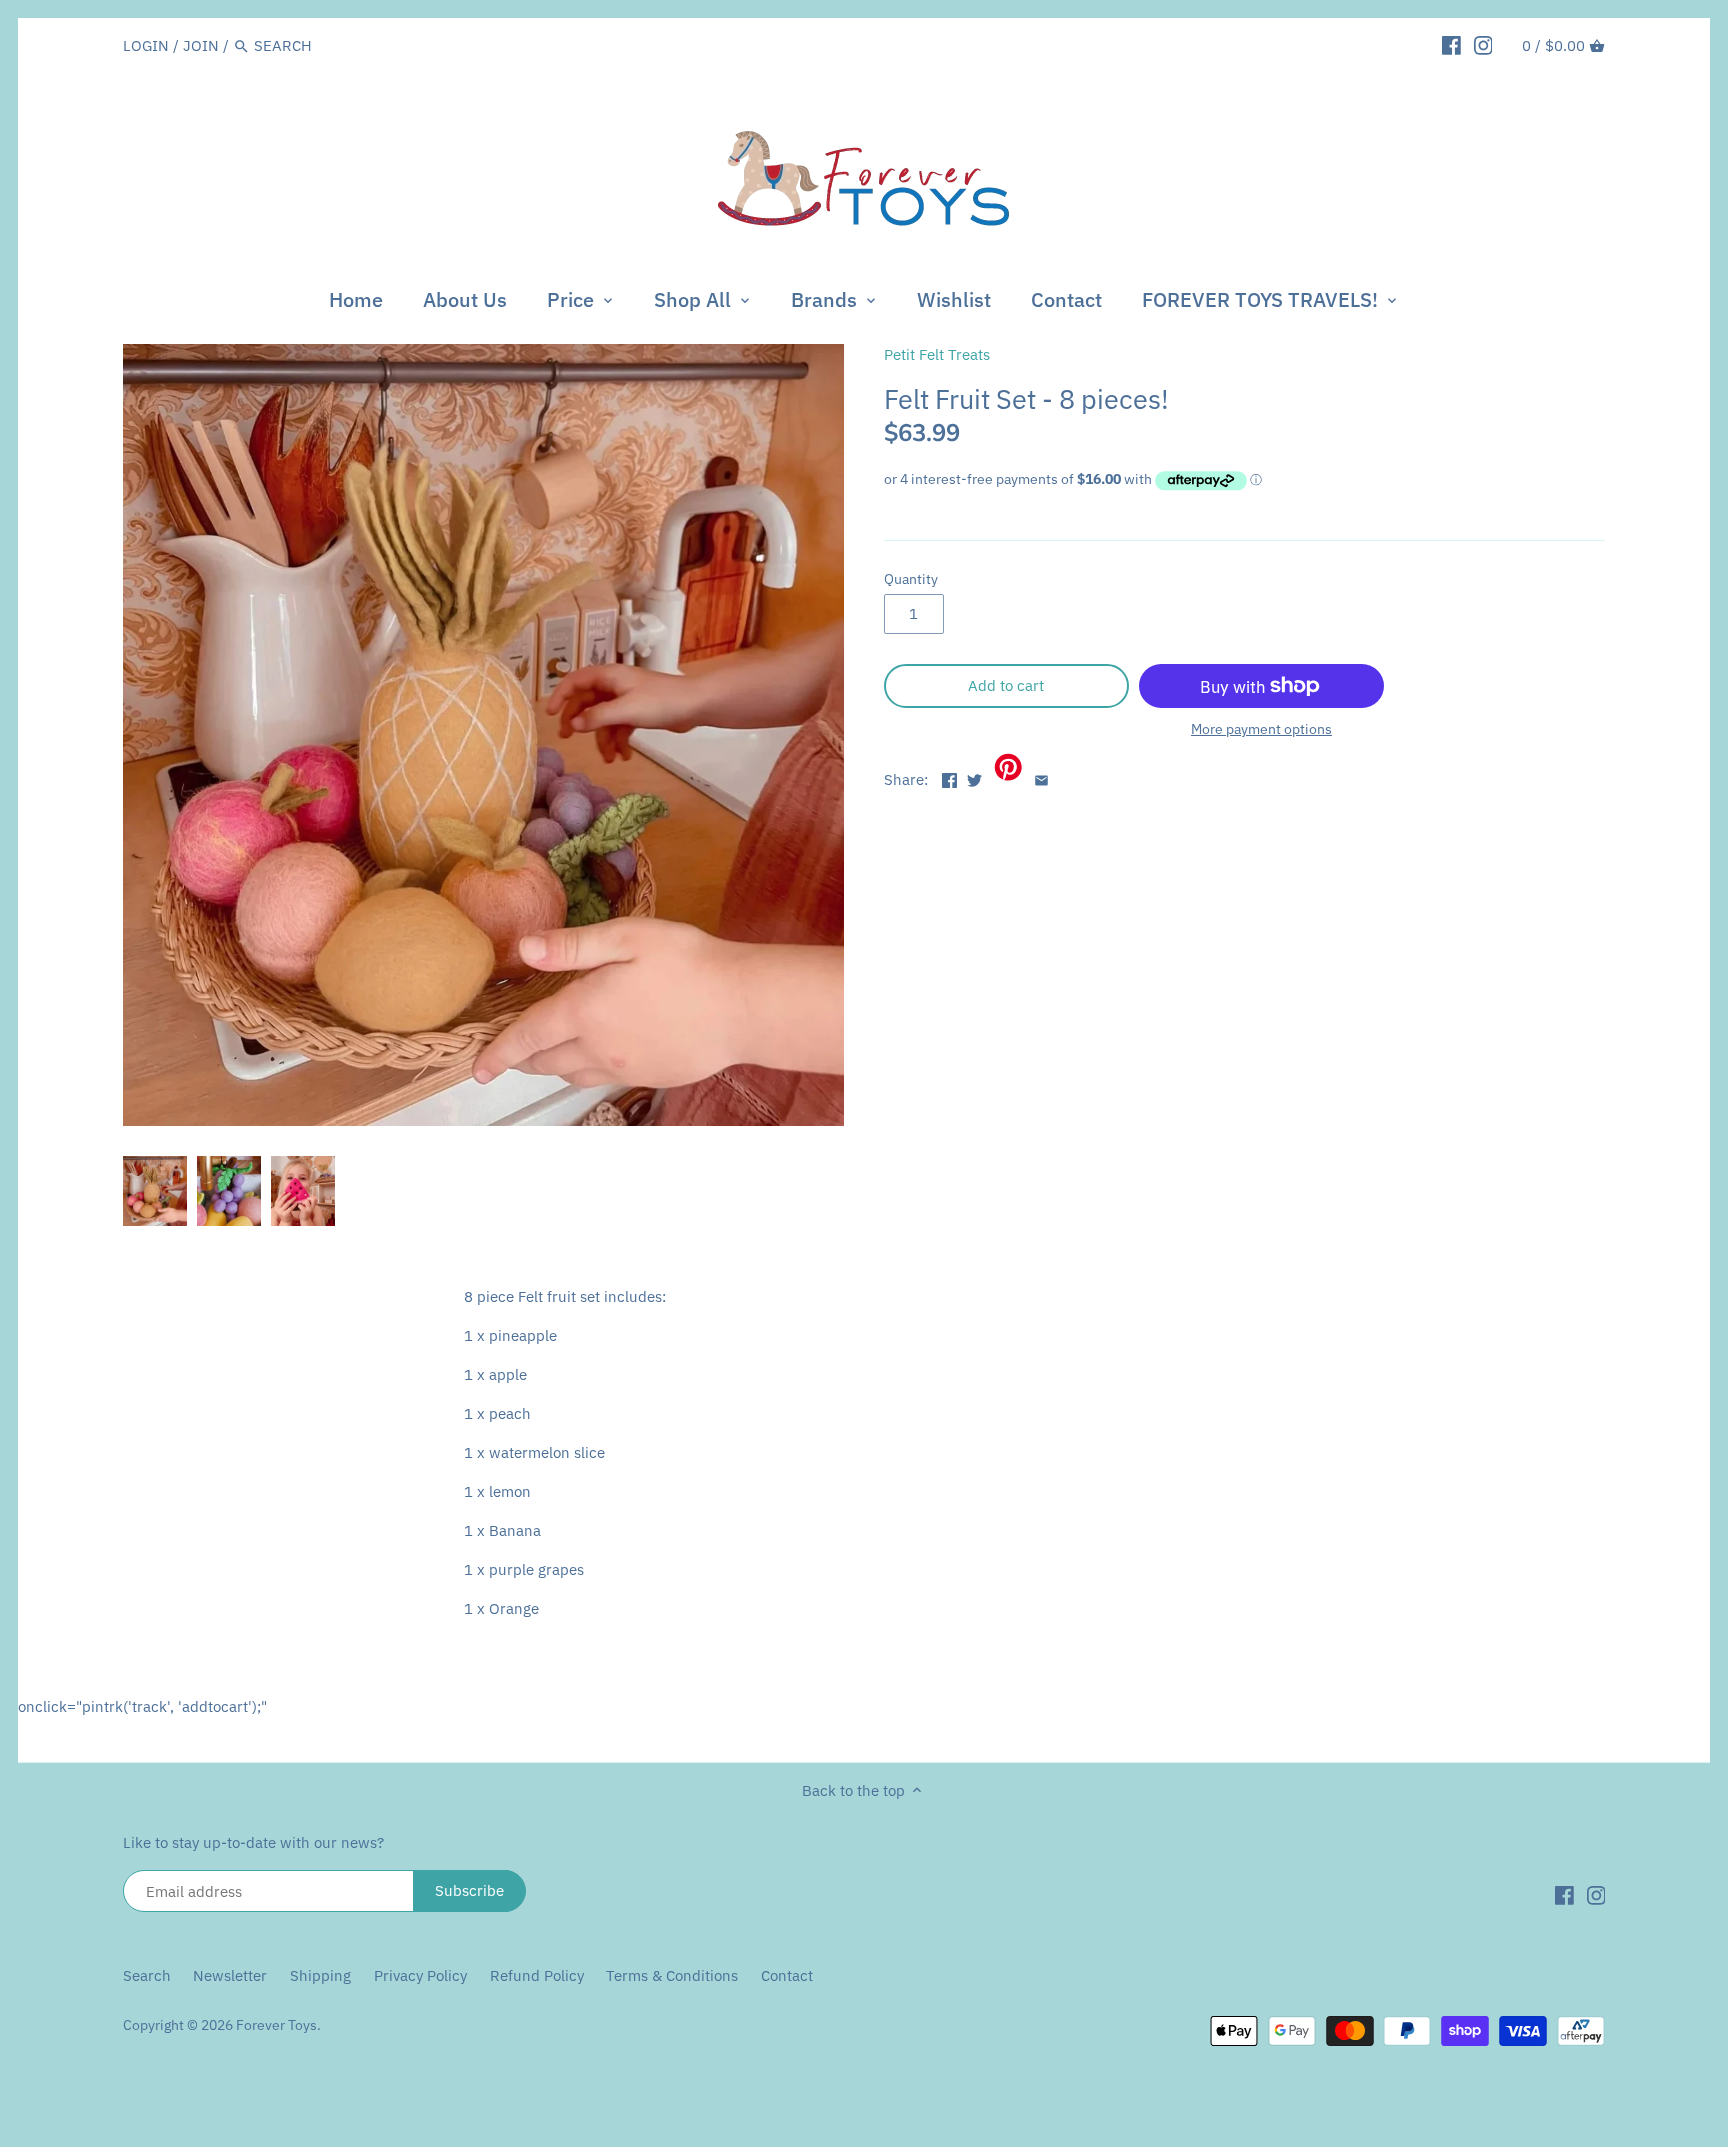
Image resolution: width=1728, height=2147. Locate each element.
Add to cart (1006, 685)
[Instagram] (1483, 45)
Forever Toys (276, 2025)
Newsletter (232, 1975)
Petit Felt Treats (937, 354)
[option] (155, 1191)
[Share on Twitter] (974, 777)
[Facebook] (1451, 45)
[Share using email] (1041, 777)
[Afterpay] (1581, 2029)
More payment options (1261, 729)
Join (201, 45)
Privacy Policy (420, 1975)
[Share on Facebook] (949, 777)
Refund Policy (537, 1975)
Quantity (911, 579)
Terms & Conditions (672, 1975)
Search (147, 1975)
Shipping (320, 1975)
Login (146, 45)
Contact (787, 1975)
